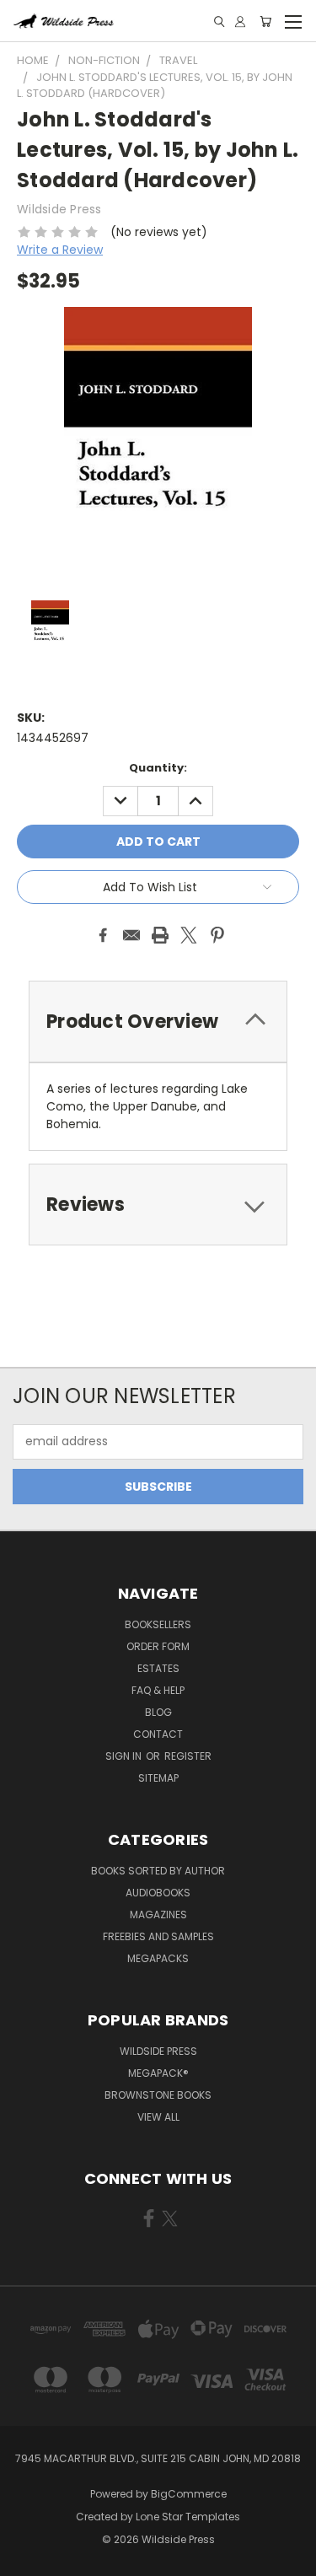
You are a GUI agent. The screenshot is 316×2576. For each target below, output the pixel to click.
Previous (26, 2559)
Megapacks (158, 1958)
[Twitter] (189, 935)
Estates (158, 1668)
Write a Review (60, 250)
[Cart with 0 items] (265, 22)
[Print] (160, 935)
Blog (158, 1712)
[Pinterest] (217, 935)
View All (158, 2117)
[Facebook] (103, 935)
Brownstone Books (158, 2095)
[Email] (131, 935)
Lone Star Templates (188, 2517)
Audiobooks (158, 1893)
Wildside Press (158, 2051)
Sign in (125, 1756)
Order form (158, 1646)
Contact (158, 1734)
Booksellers (158, 1624)
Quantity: (158, 768)
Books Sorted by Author (158, 1871)
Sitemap (158, 1778)
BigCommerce (189, 2494)
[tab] (158, 1022)
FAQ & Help (158, 1690)
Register (188, 1756)
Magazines (158, 1915)
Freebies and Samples (158, 1936)
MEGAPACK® (158, 2073)
